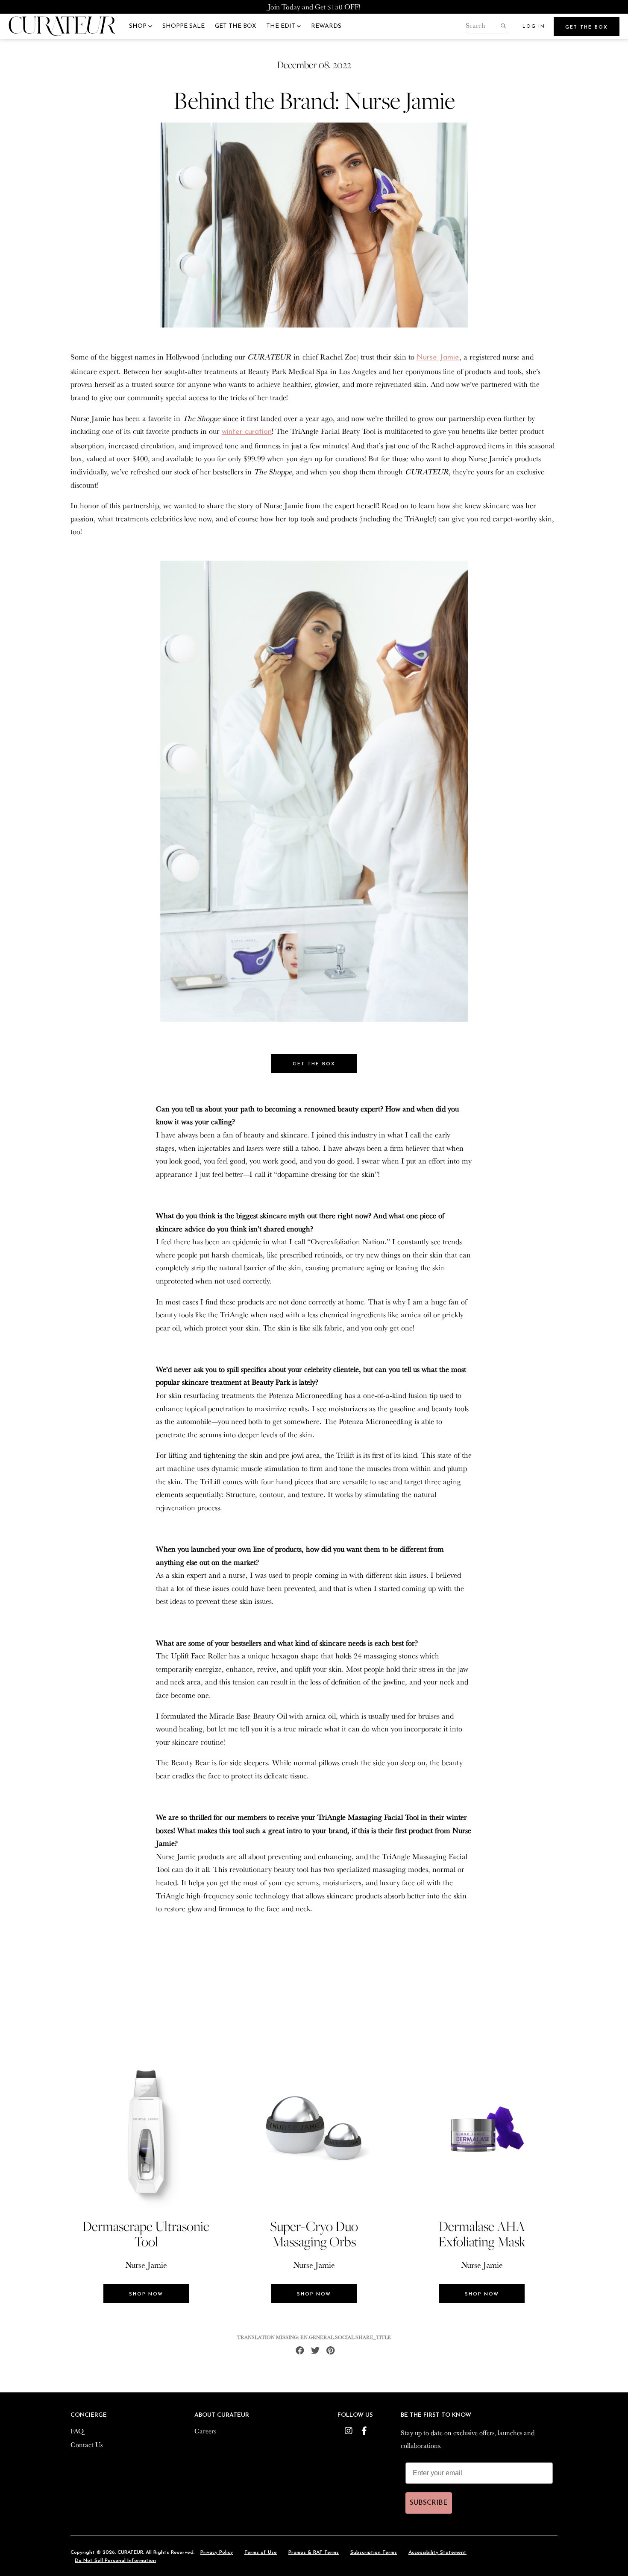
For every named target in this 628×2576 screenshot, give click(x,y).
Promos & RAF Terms (314, 2553)
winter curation (247, 432)
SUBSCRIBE (429, 2503)
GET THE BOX (235, 26)
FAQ (77, 2431)
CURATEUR (130, 2553)
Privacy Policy (217, 2553)
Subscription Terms (374, 2553)
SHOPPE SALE (183, 26)
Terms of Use (261, 2553)
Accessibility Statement (437, 2553)
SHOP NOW (146, 2294)
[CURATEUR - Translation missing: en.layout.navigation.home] (62, 26)
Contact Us (87, 2444)
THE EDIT (282, 26)
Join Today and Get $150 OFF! (314, 7)
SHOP (139, 26)
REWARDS (326, 26)
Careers (205, 2431)
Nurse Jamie (438, 358)
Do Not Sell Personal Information (115, 2561)
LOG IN (534, 27)
